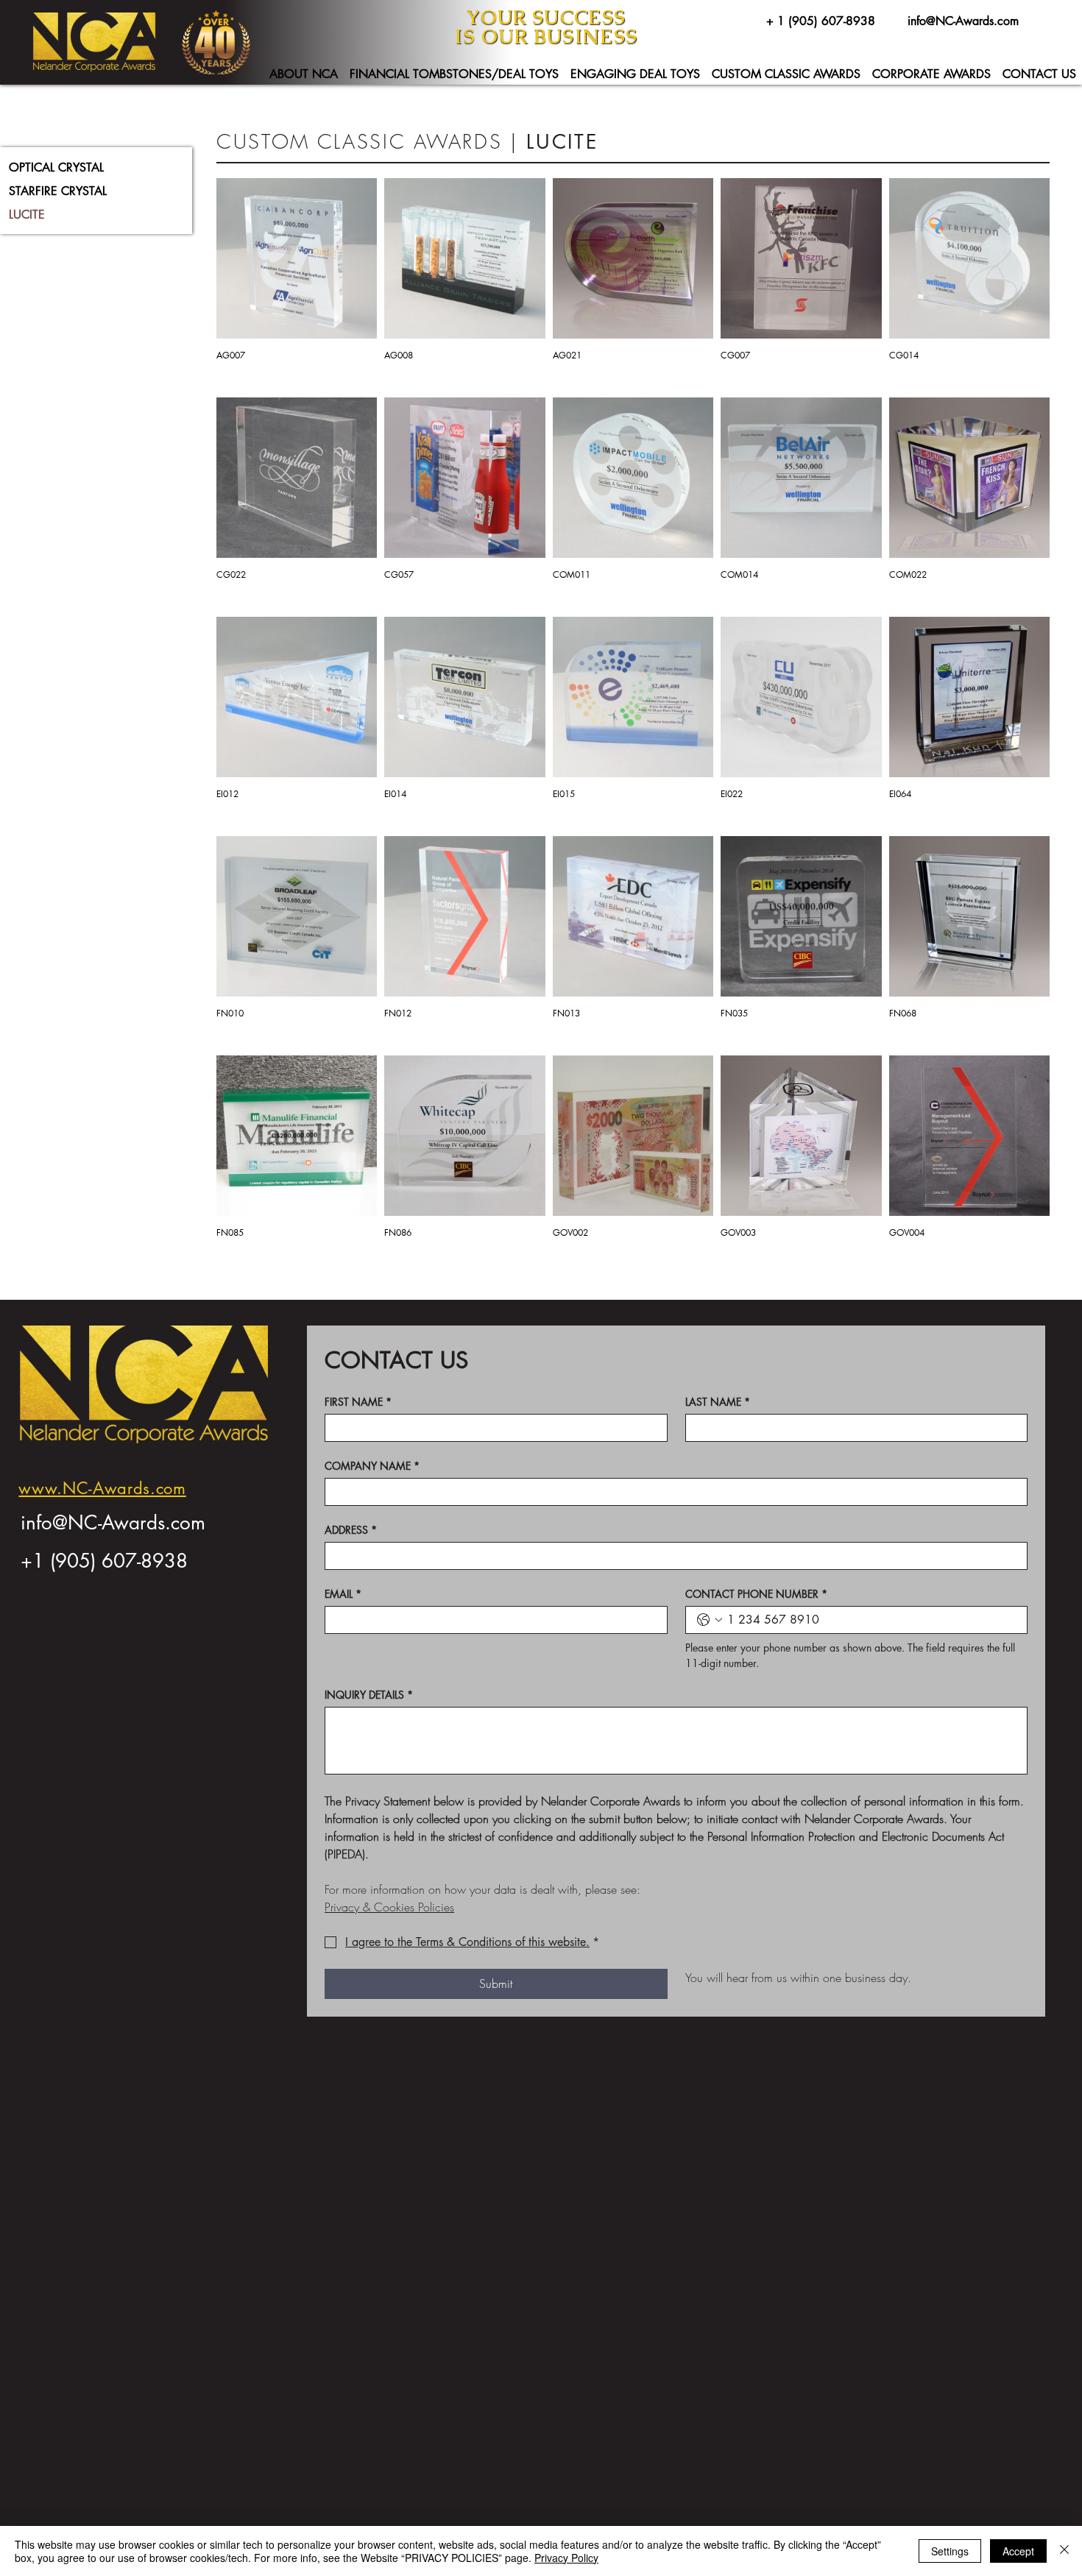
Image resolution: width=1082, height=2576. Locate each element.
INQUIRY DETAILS (369, 1695)
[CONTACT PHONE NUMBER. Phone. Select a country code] (710, 1620)
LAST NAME (718, 1402)
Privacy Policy (566, 2558)
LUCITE (27, 215)
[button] (304, 74)
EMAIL (343, 1594)
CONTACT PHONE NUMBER (756, 1594)
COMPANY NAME (372, 1466)
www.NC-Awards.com (102, 1488)
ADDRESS (351, 1530)
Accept (1018, 2551)
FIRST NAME (358, 1402)
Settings (950, 2551)
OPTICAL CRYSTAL (56, 167)
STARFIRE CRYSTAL (58, 191)
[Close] (1064, 2551)
